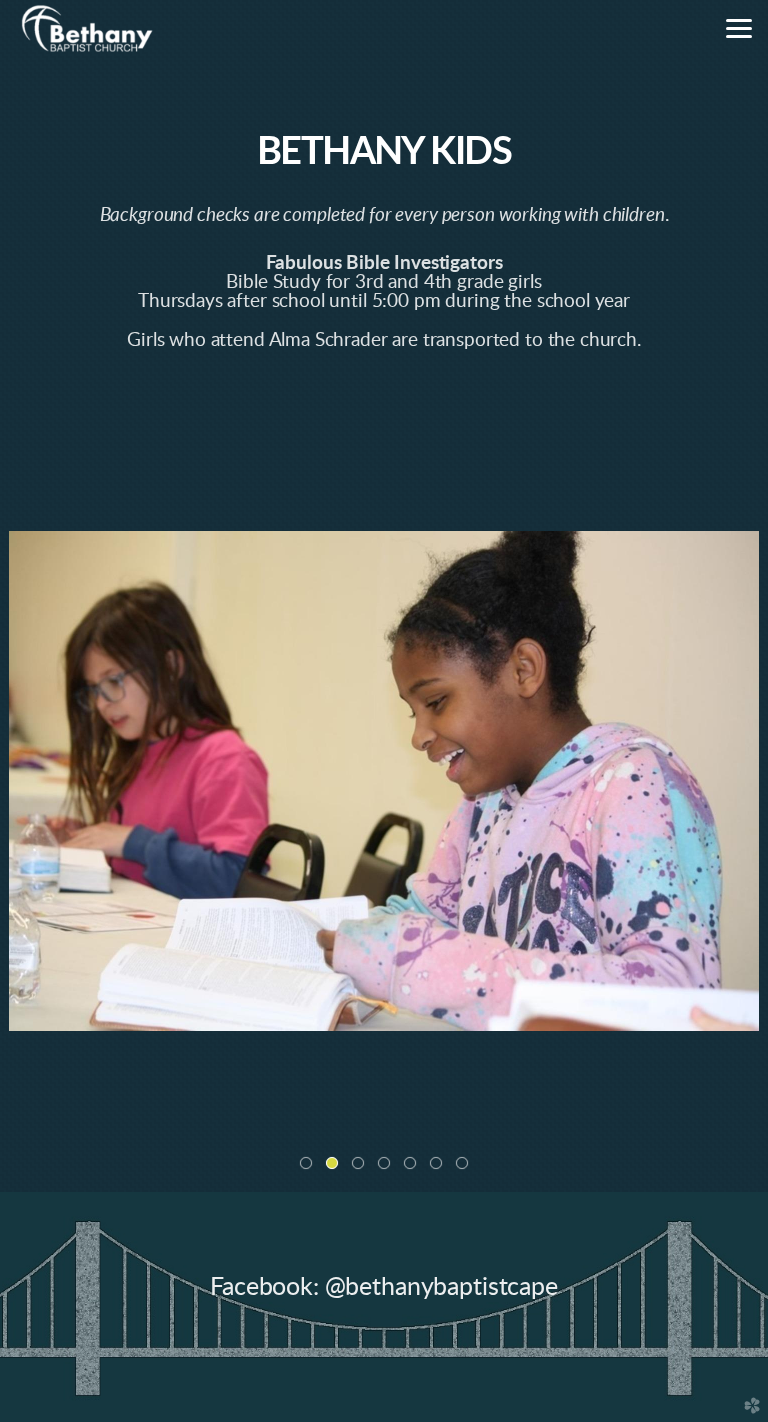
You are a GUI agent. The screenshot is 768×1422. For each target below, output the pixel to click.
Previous (23, 781)
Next (745, 781)
